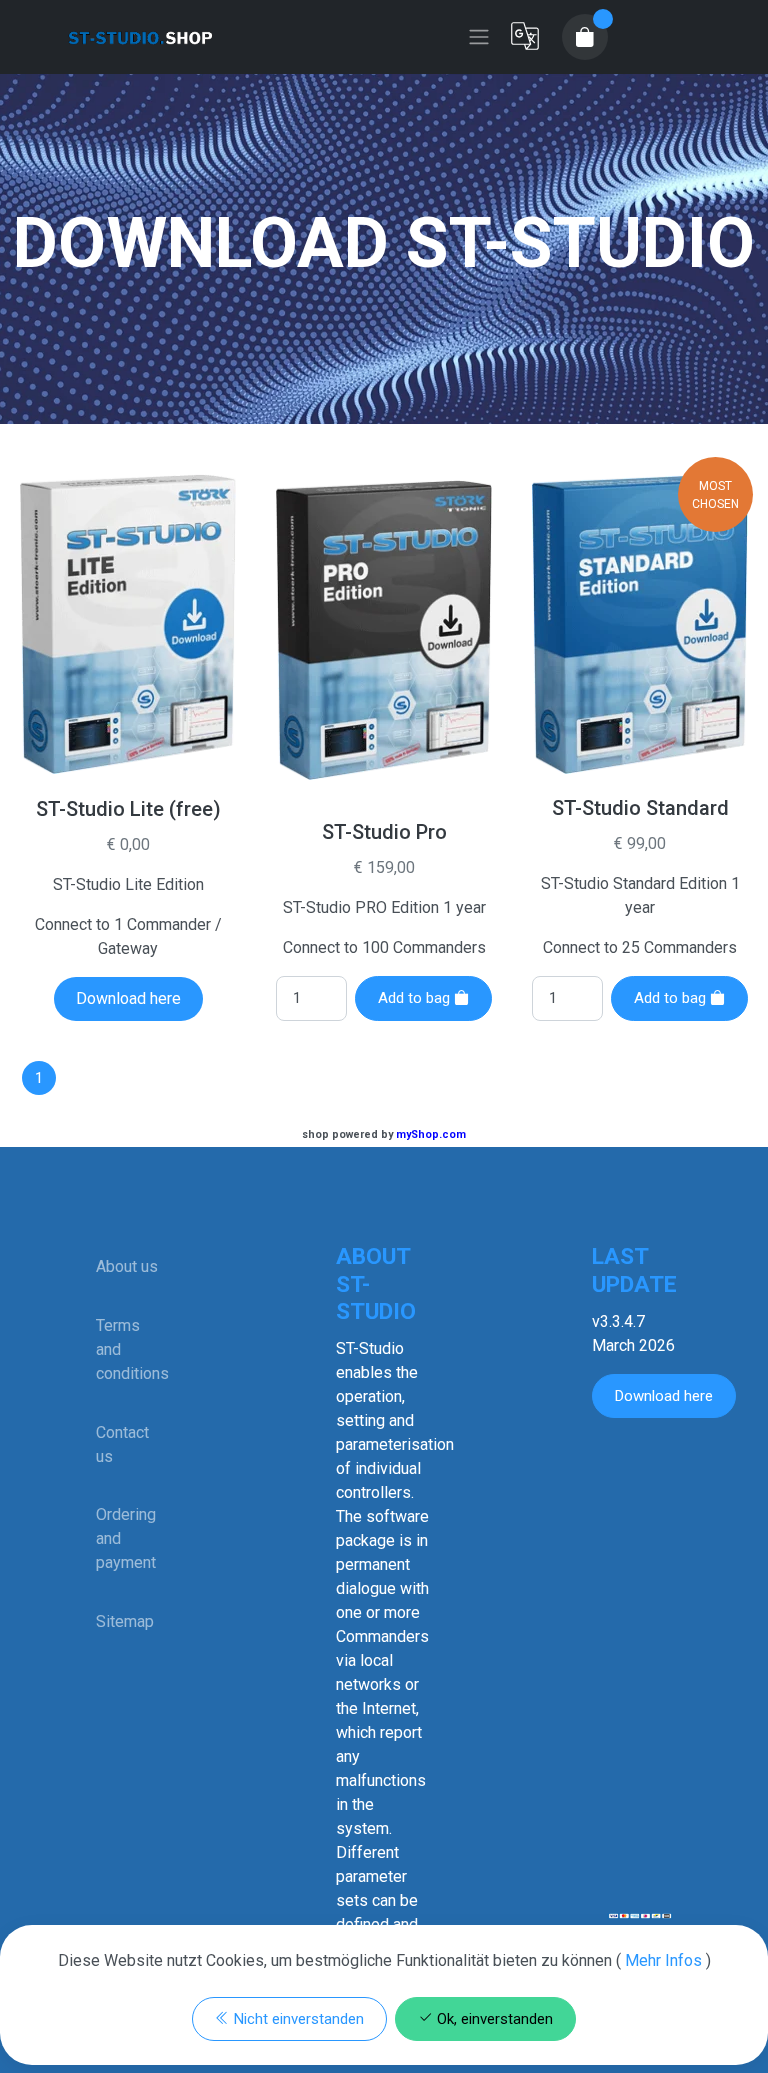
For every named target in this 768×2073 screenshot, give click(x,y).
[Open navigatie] (479, 37)
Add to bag (416, 998)
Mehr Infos (663, 1960)
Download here (128, 998)
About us (127, 1266)
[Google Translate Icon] (525, 37)
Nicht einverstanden (297, 2019)
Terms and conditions (128, 1349)
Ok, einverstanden (493, 2019)
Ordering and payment (126, 1538)
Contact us (122, 1444)
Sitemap (125, 1621)
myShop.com (431, 1134)
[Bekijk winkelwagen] (585, 37)
